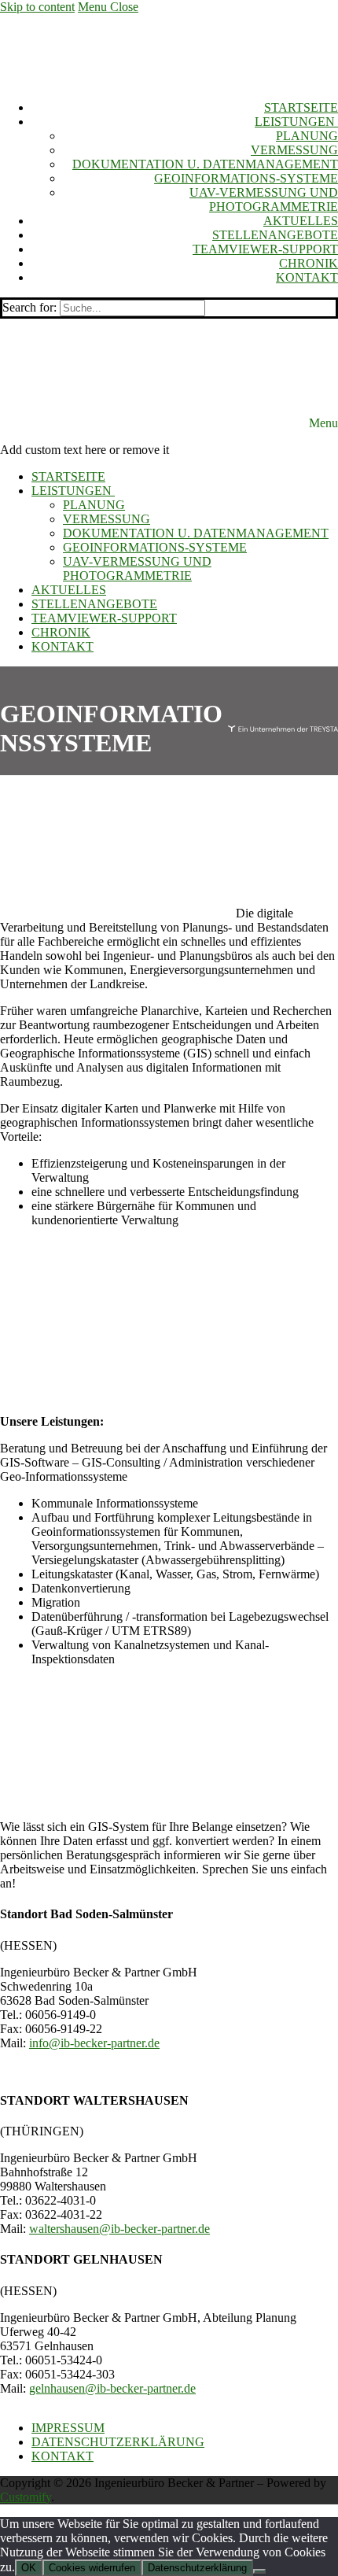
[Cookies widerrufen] (259, 2571)
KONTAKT (62, 2456)
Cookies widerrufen (92, 2568)
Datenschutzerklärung (197, 2568)
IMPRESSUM (68, 2428)
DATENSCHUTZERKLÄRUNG (118, 2442)
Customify (26, 2497)
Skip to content (37, 7)
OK (29, 2568)
